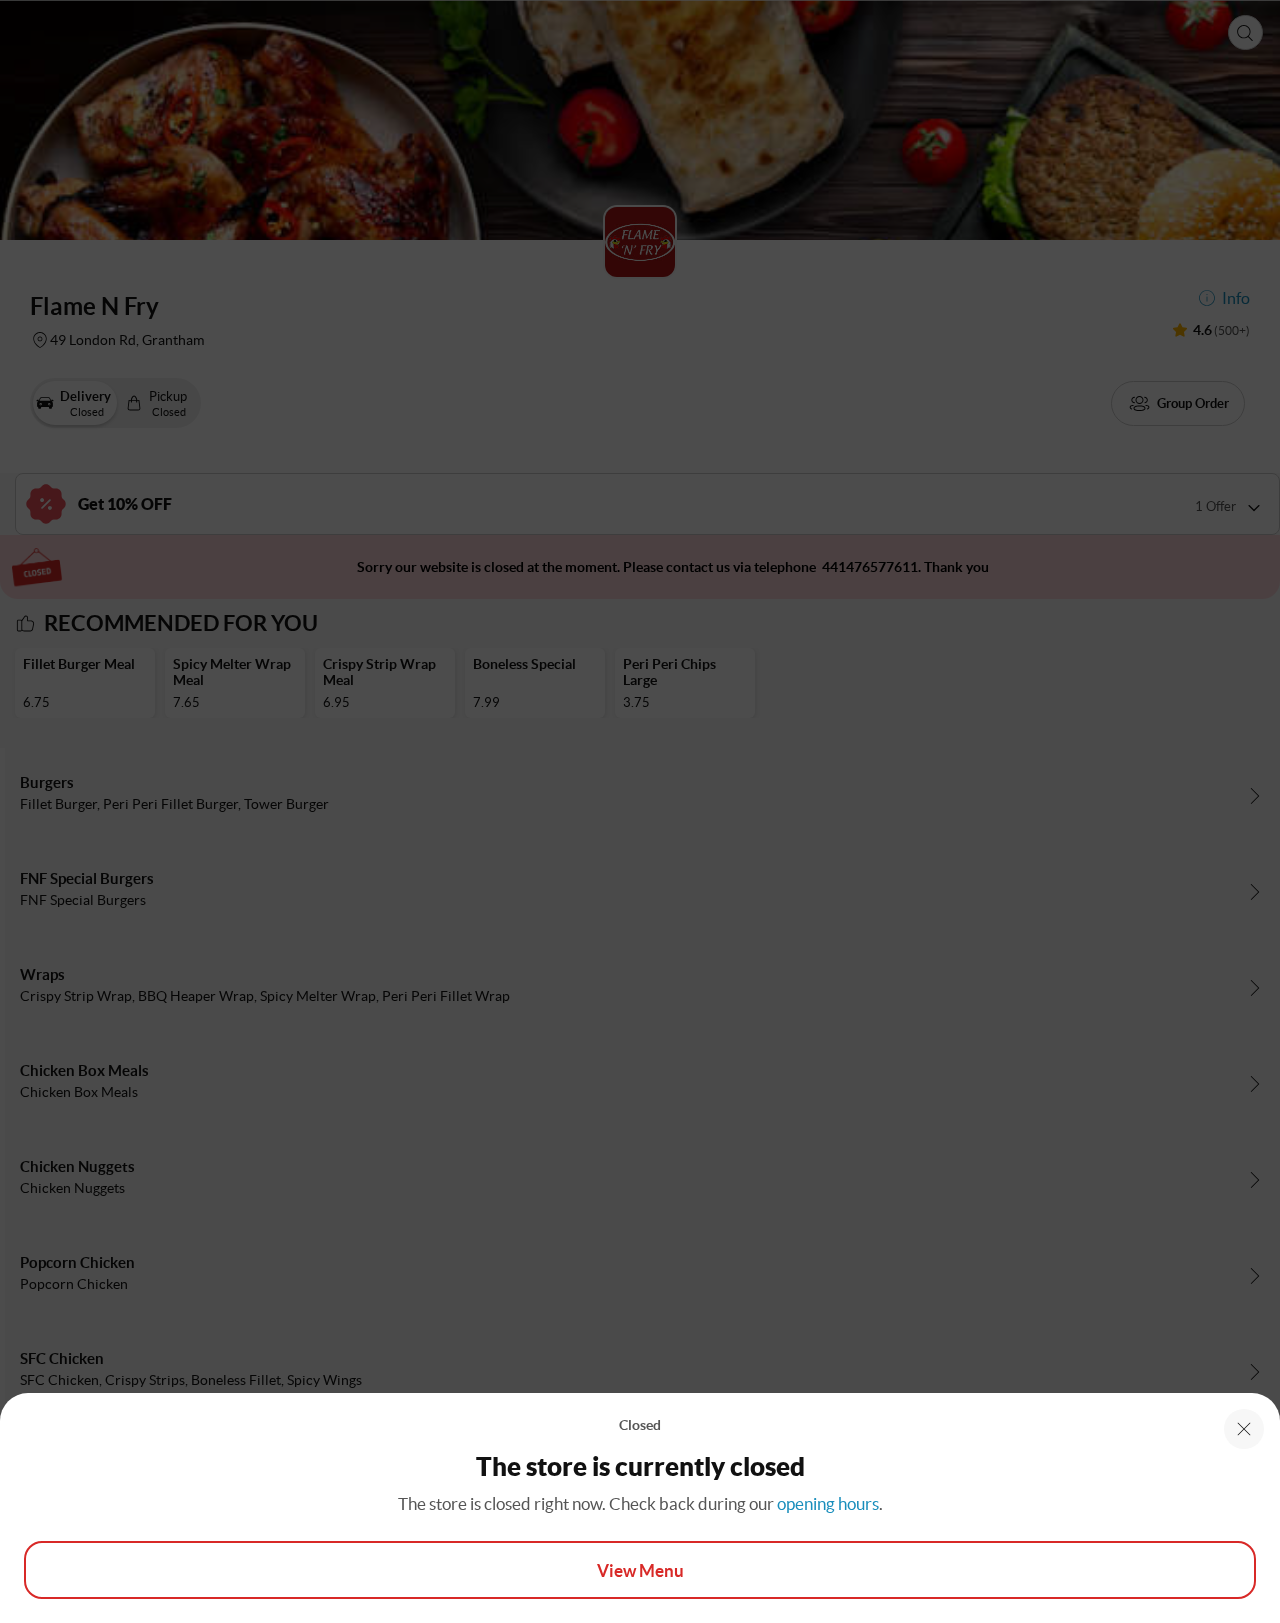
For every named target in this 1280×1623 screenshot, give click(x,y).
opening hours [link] (828, 1503)
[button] (1244, 1429)
